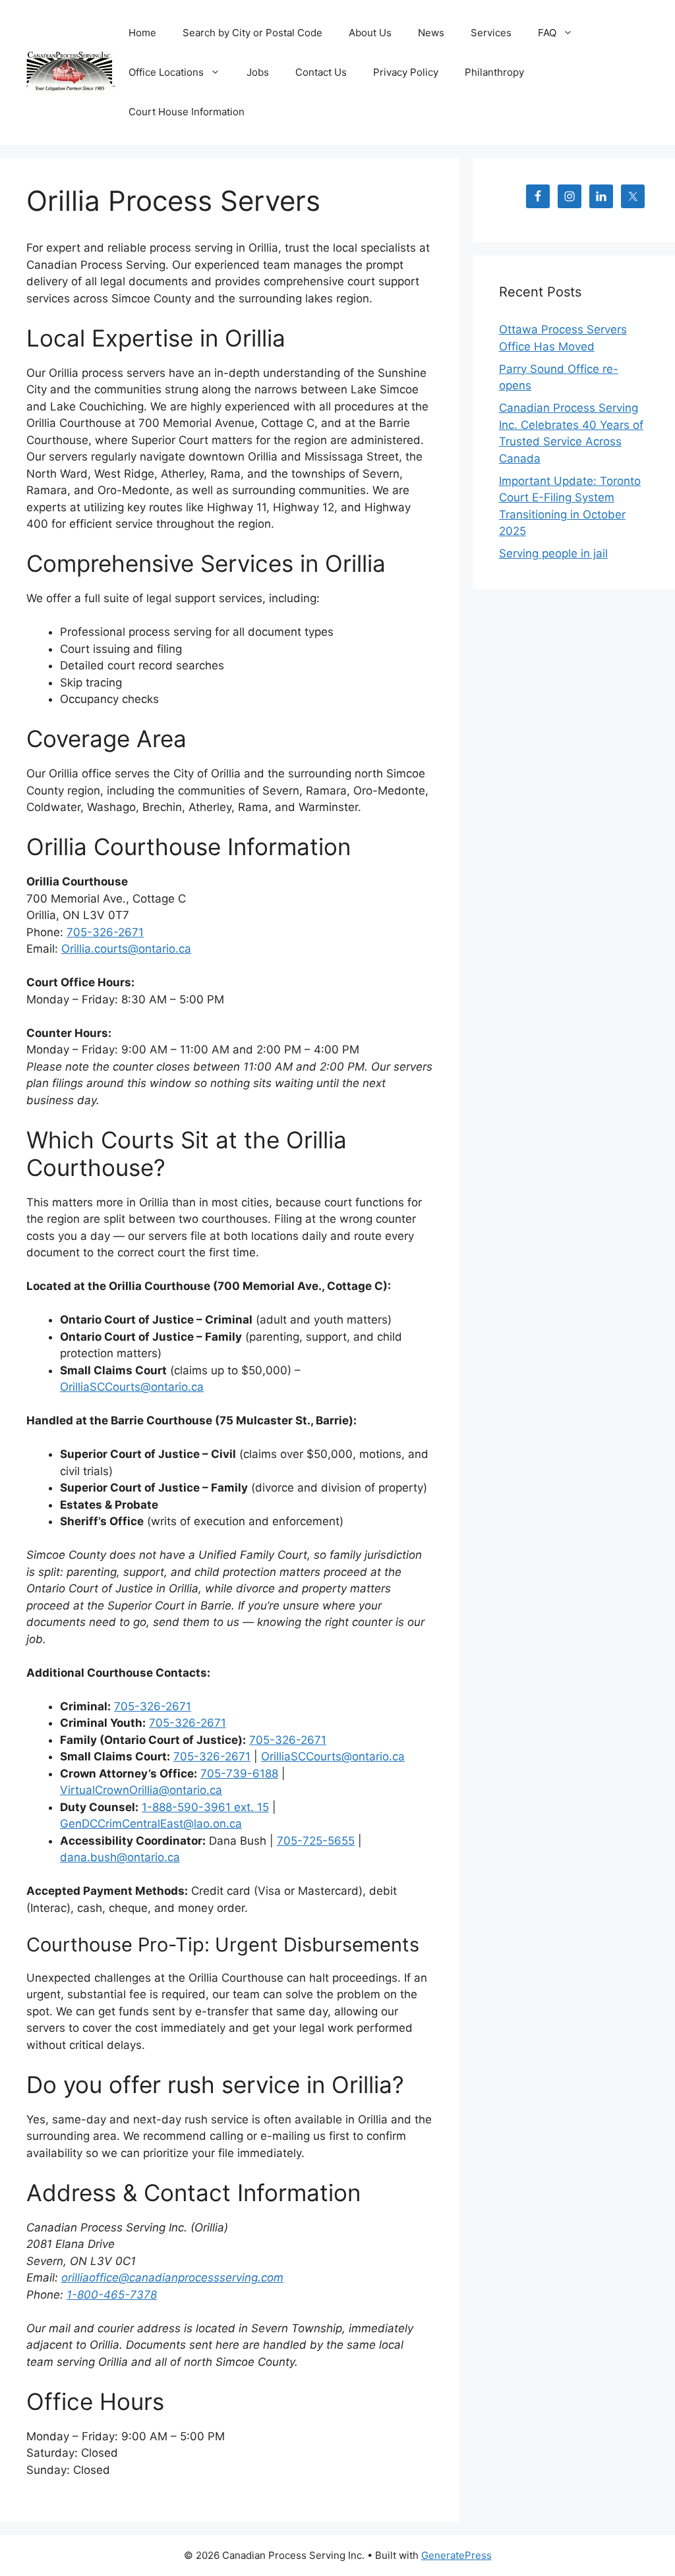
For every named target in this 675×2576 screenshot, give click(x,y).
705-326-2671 (105, 932)
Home (142, 33)
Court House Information (187, 112)
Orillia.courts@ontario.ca (126, 949)
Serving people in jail (553, 553)
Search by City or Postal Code (252, 33)
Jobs (258, 72)
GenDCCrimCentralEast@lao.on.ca (151, 1824)
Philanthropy (494, 72)
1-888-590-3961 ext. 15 (205, 1807)
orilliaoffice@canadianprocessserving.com (172, 2278)
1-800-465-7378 (112, 2295)
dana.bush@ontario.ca (120, 1857)
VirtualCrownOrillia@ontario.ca (141, 1790)
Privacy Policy (406, 72)
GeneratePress (456, 2555)
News (431, 33)
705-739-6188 (239, 1774)
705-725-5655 (316, 1841)
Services (491, 33)
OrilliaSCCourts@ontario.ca (132, 1387)
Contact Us (321, 72)
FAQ (547, 33)
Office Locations (166, 72)
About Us (370, 33)
